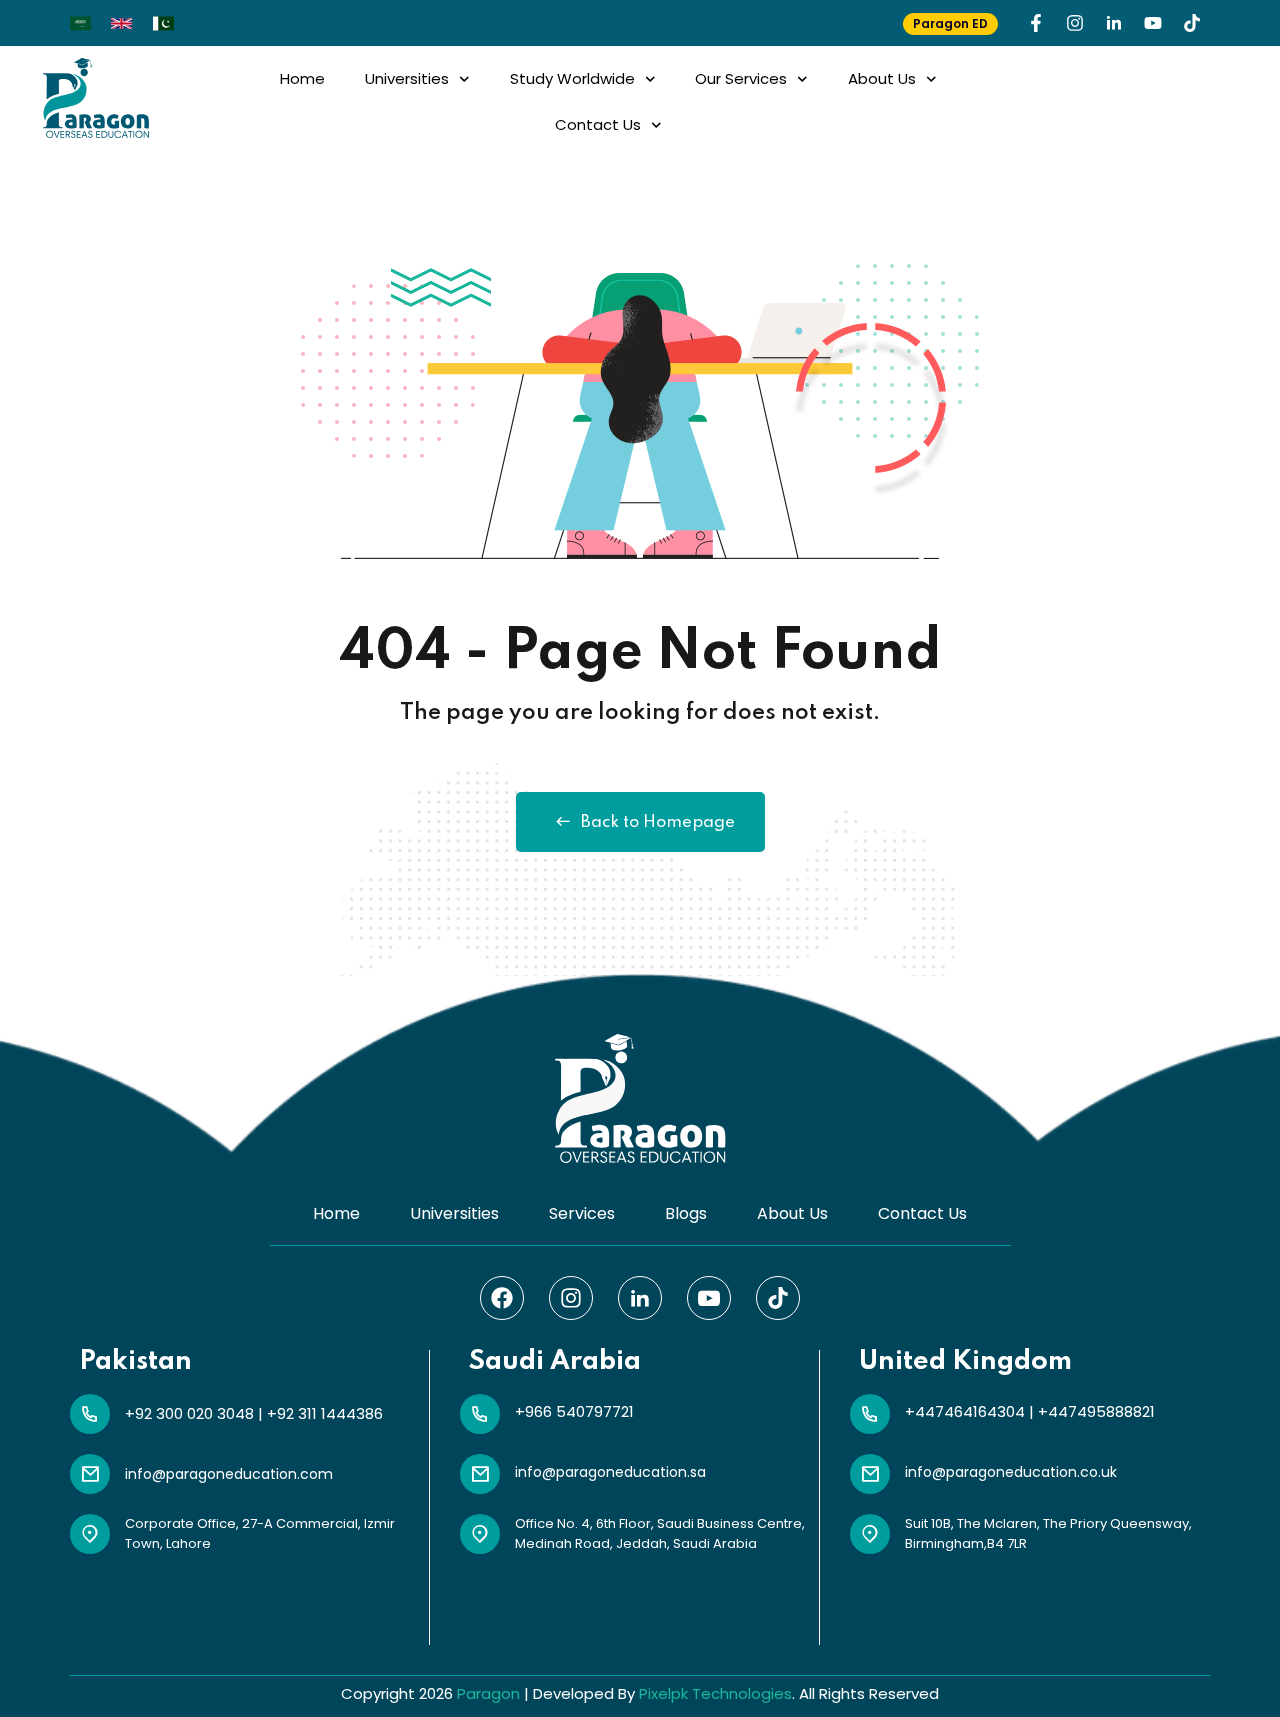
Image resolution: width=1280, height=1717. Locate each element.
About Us (882, 78)
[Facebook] (502, 1298)
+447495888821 (1096, 1411)
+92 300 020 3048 (189, 1413)
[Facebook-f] (1036, 23)
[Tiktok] (1192, 23)
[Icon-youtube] (709, 1298)
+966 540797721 (574, 1411)
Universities (407, 78)
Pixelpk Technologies (715, 1693)
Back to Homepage (658, 822)
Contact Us (598, 124)
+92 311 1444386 (325, 1413)
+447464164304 (965, 1411)
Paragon (488, 1693)
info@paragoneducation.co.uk (1011, 1472)
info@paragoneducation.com (229, 1474)
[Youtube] (1153, 23)
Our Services (741, 78)
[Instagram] (1075, 23)
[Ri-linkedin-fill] (1114, 23)
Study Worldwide (572, 78)
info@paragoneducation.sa (610, 1472)
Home (302, 78)
